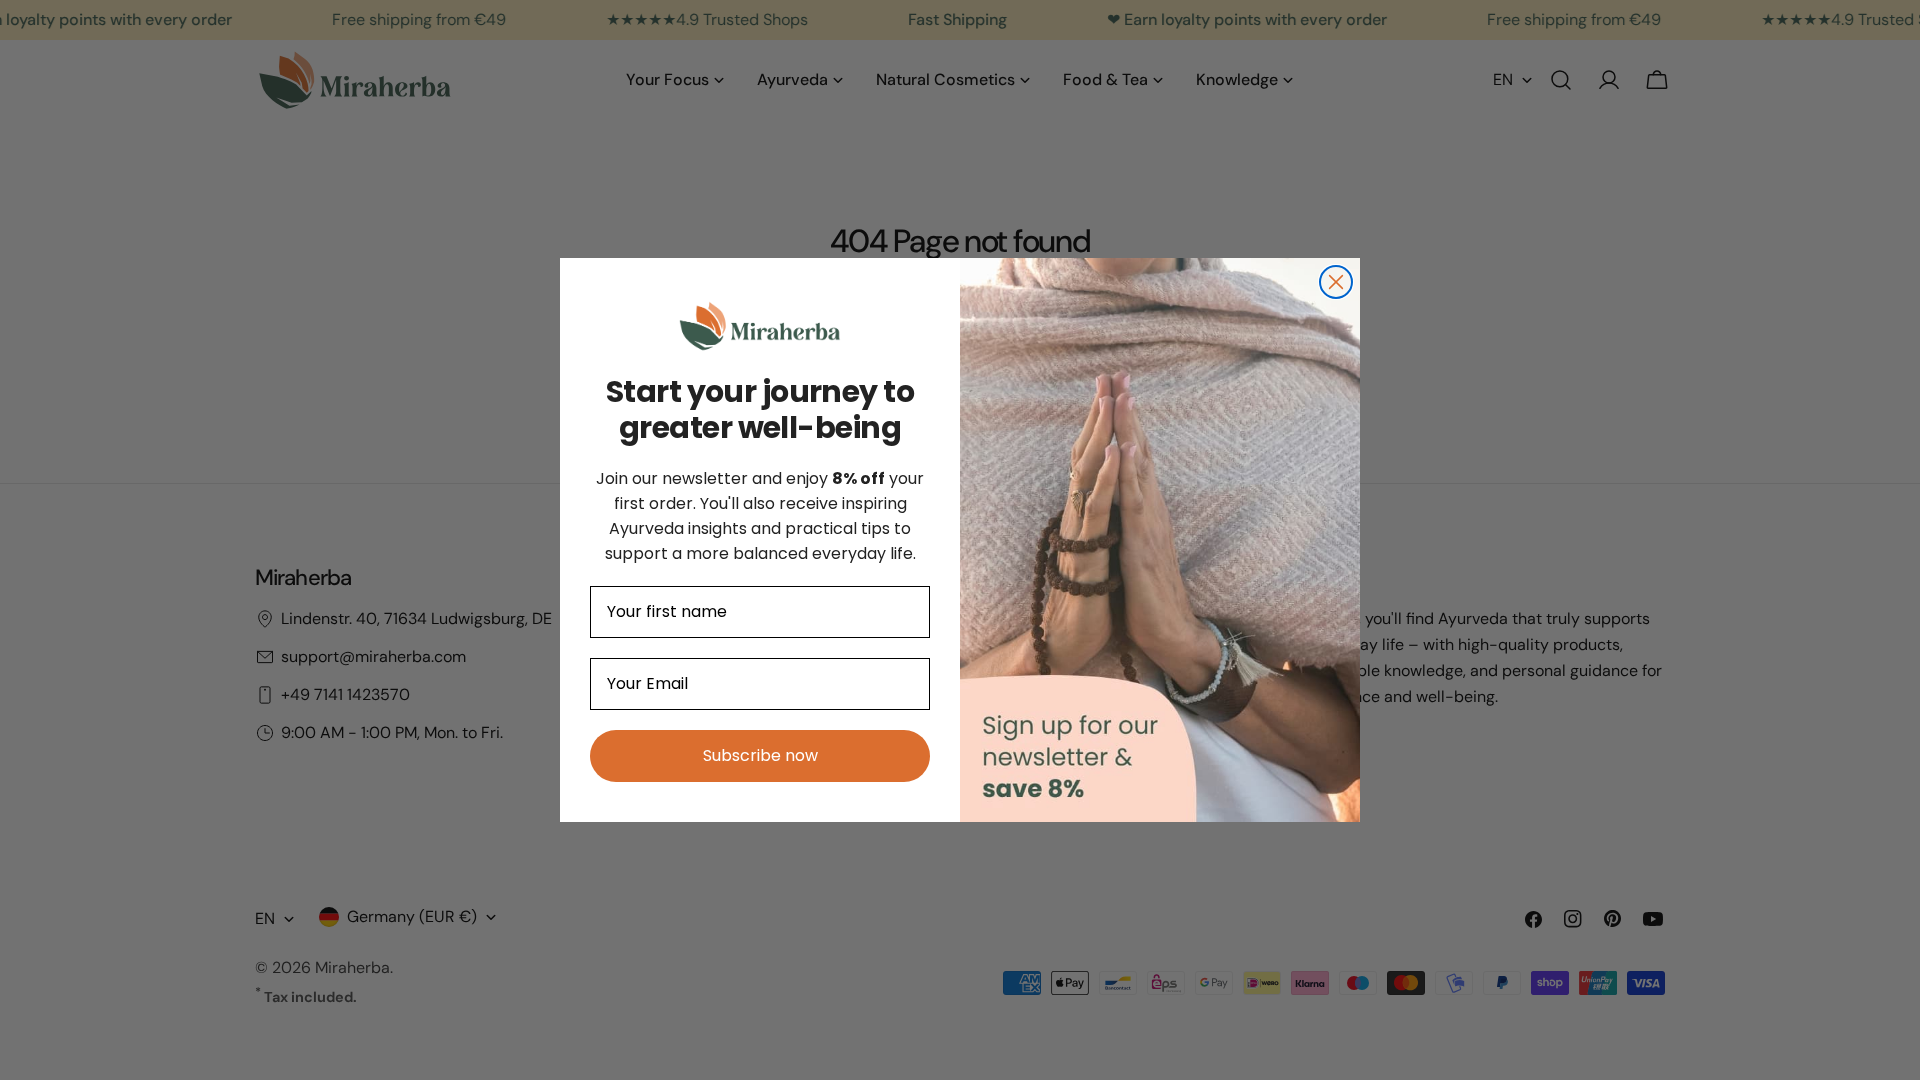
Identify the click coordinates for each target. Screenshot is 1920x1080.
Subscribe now (760, 755)
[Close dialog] (1336, 282)
